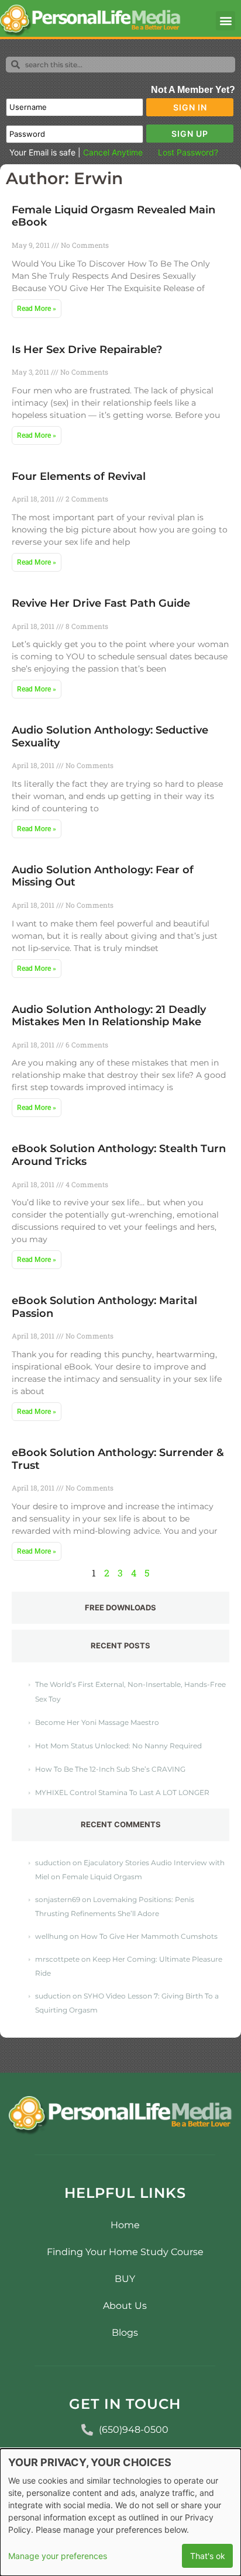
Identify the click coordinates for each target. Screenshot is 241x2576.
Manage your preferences (58, 2556)
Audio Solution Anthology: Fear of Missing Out (103, 876)
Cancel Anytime (113, 152)
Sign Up (190, 134)
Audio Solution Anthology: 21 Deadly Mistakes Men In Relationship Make (109, 1016)
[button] (225, 21)
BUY (125, 2279)
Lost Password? (188, 152)
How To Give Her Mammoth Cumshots (149, 1936)
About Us (125, 2306)
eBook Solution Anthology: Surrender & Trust (118, 1459)
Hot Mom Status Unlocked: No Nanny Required (118, 1746)
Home (125, 2225)
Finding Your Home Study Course (125, 2252)
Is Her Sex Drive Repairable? (87, 350)
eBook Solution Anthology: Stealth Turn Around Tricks (119, 1155)
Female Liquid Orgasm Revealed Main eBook (113, 216)
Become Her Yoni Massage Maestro (97, 1722)
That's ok (208, 2556)
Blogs (125, 2333)
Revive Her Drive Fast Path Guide (101, 603)
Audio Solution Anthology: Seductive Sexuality (110, 737)
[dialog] (120, 2512)
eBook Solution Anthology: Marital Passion (104, 1307)
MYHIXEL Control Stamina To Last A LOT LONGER (122, 1792)
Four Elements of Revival (79, 476)
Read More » (37, 309)
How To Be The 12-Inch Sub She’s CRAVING (110, 1769)
